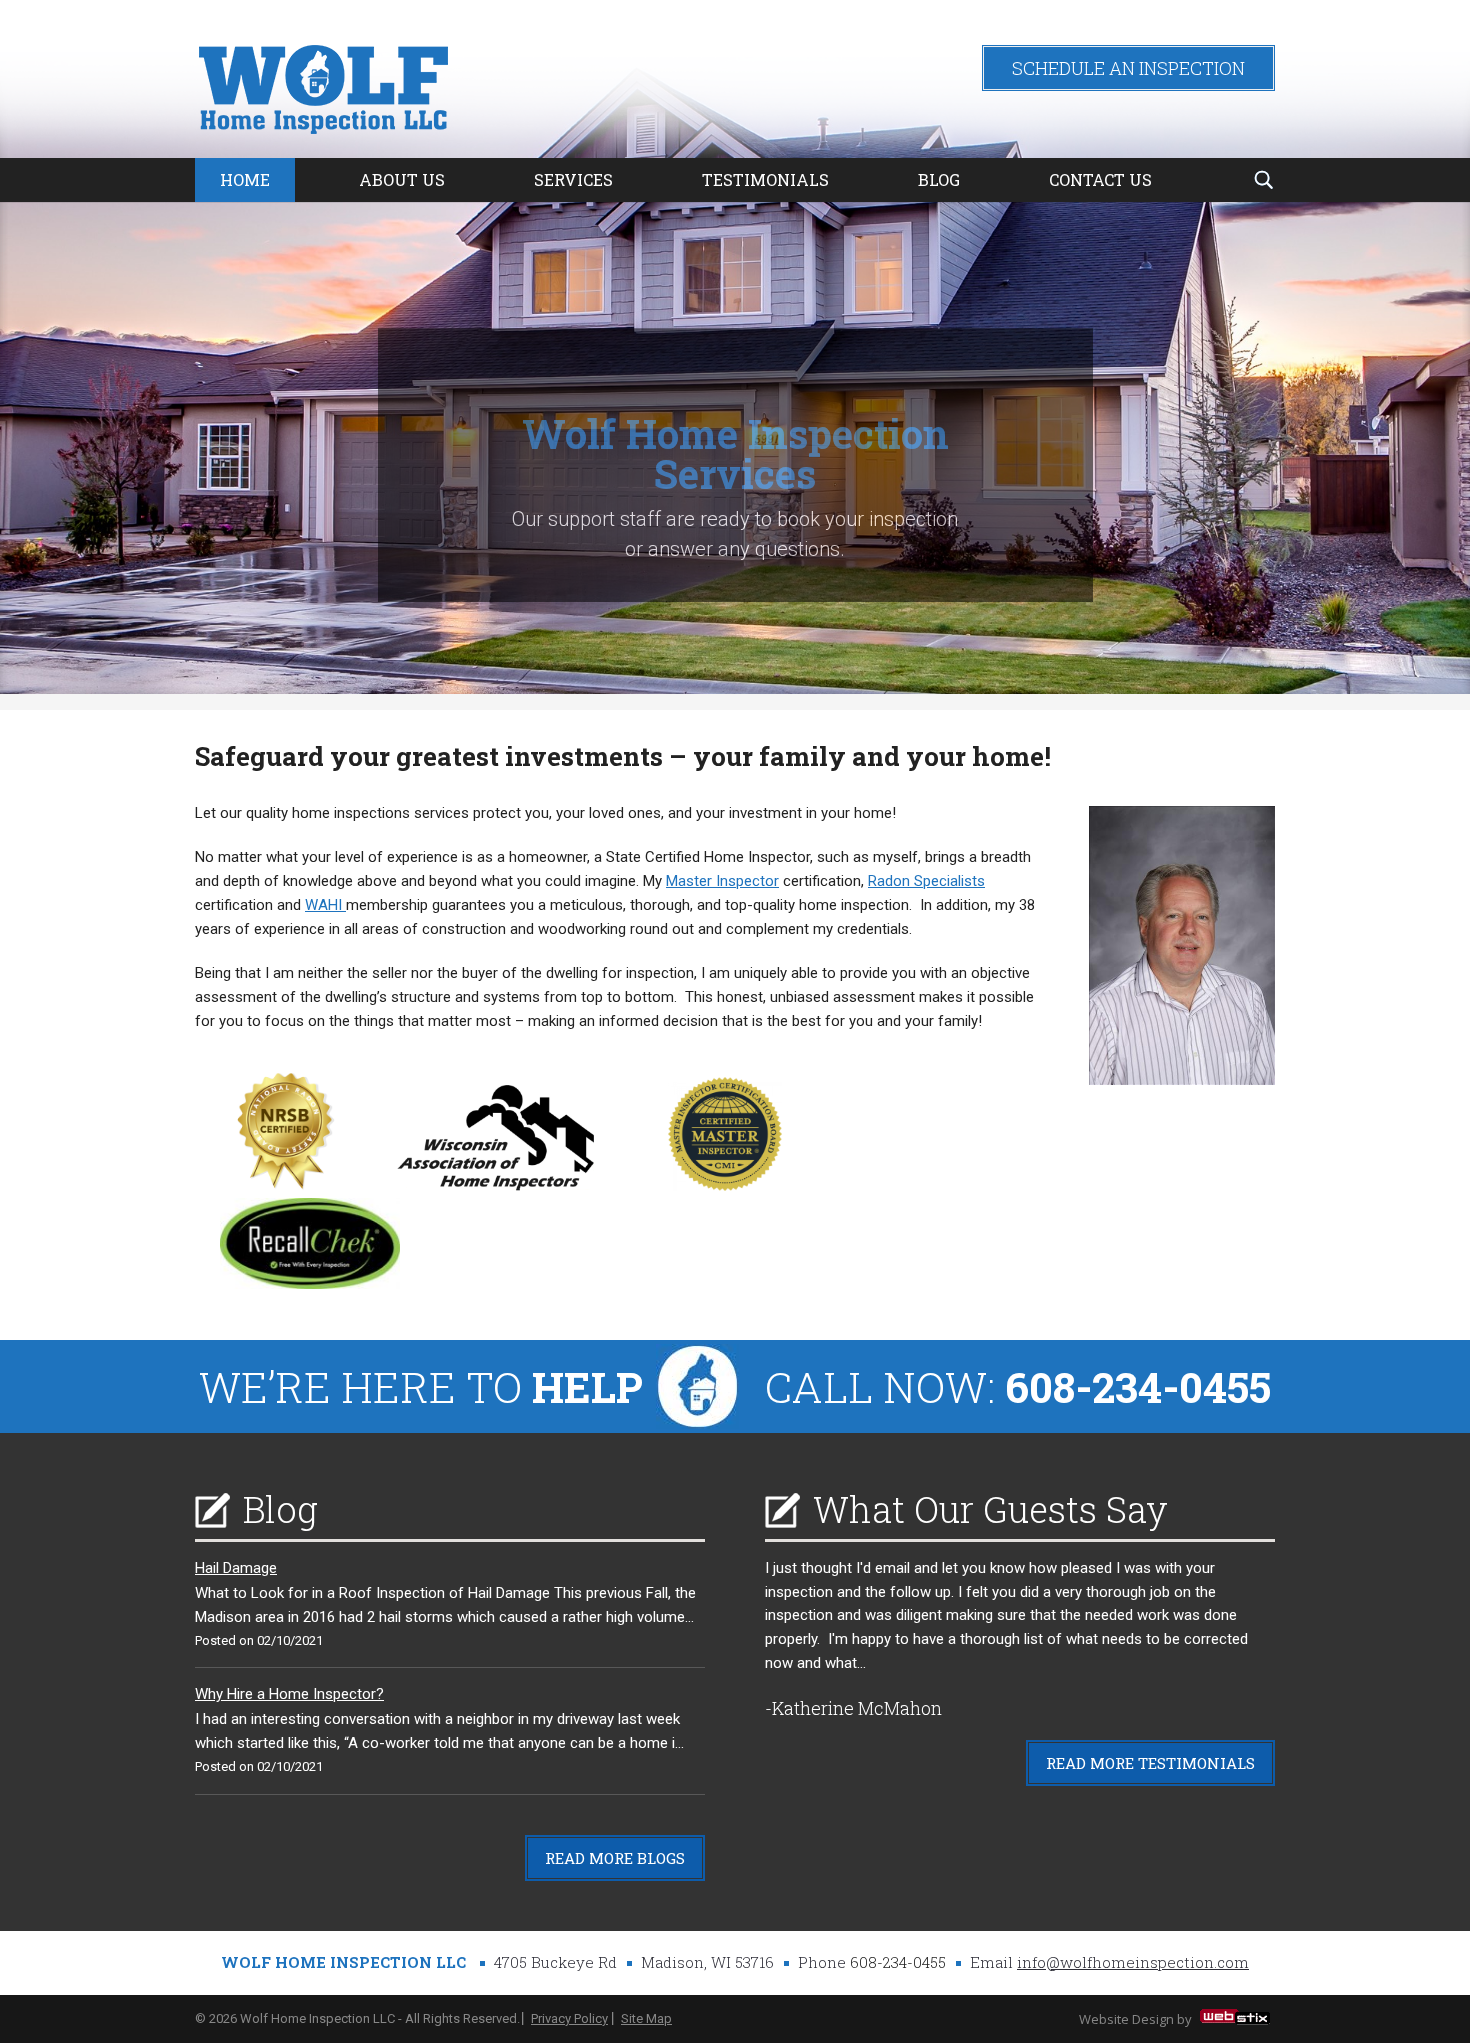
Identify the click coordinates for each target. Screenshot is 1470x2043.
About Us (402, 179)
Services (573, 179)
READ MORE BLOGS (615, 1858)
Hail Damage (236, 1568)
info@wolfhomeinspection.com (1133, 1962)
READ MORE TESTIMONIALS (1150, 1763)
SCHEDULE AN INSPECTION (1128, 68)
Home (245, 179)
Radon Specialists (926, 881)
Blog (939, 179)
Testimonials (765, 179)
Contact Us (1100, 179)
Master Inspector (722, 881)
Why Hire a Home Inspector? (289, 1694)
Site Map (646, 2018)
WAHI (325, 905)
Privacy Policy (569, 2018)
